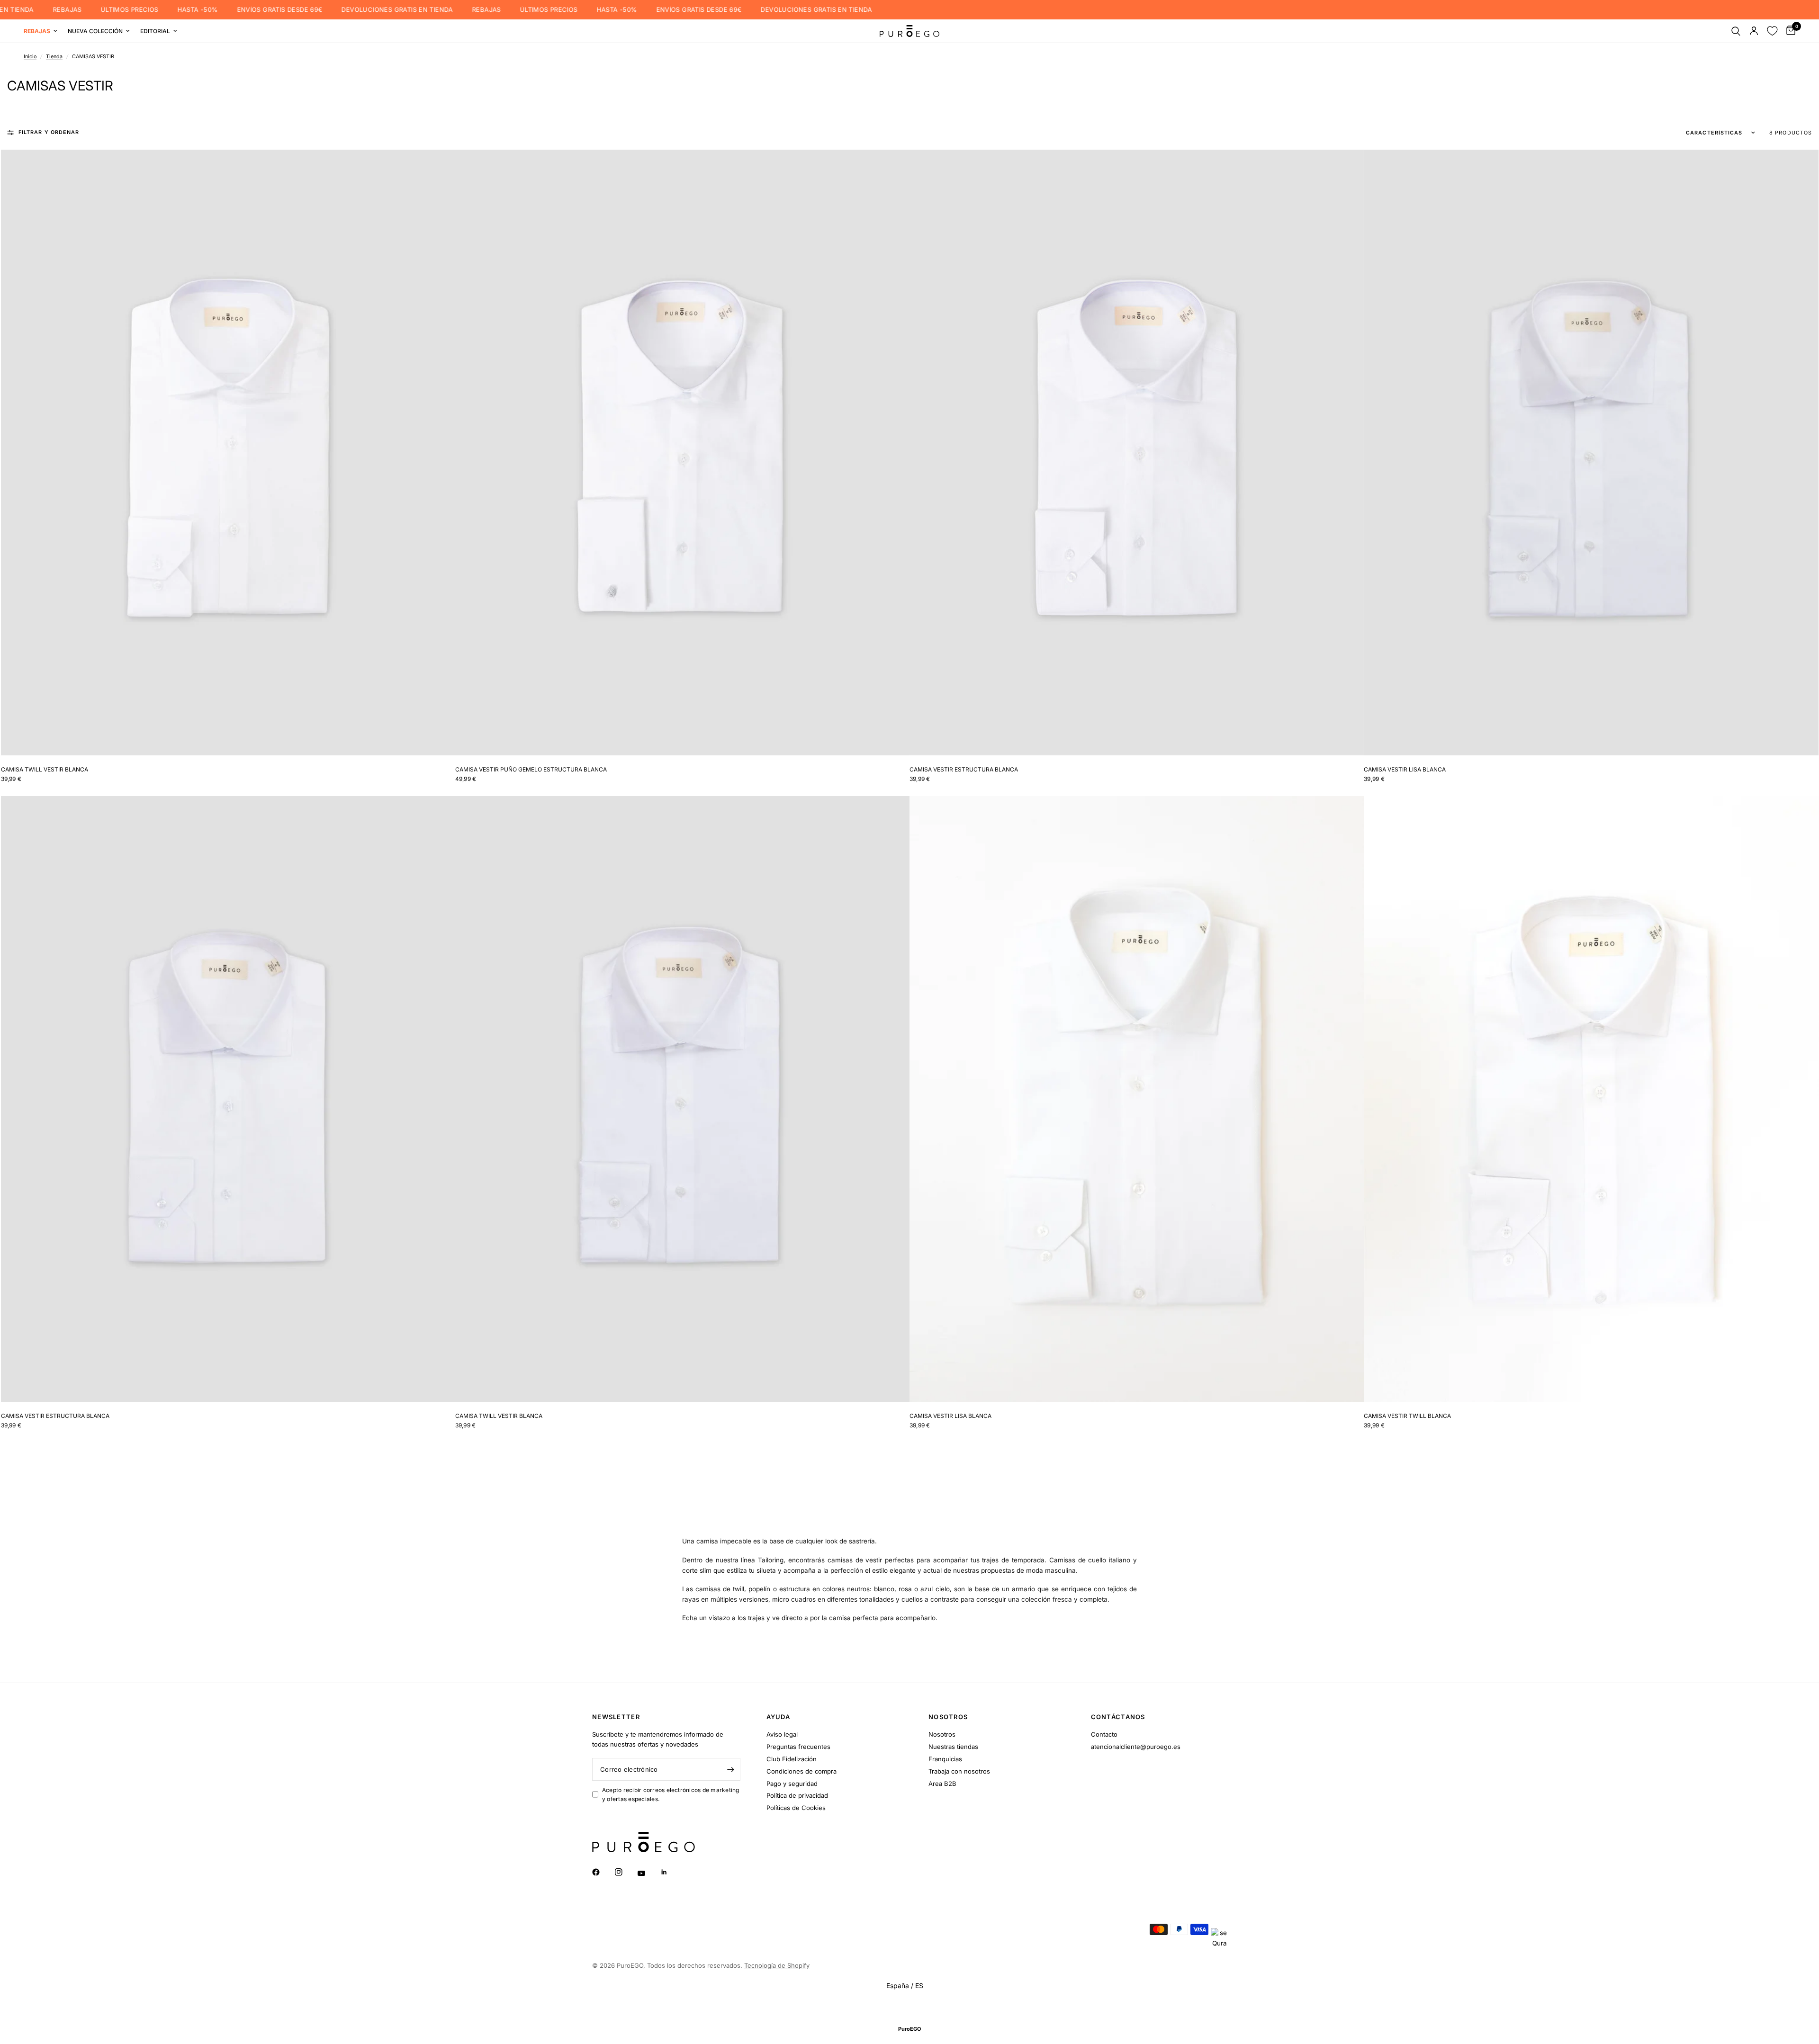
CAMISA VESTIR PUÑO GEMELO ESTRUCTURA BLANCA (531, 769)
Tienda (54, 57)
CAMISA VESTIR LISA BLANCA (1405, 769)
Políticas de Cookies (796, 1808)
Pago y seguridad (792, 1784)
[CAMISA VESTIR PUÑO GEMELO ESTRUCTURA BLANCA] (682, 452)
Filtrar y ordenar (49, 132)
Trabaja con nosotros (959, 1771)
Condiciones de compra (801, 1771)
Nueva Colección (95, 31)
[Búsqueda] (1736, 31)
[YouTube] (648, 1873)
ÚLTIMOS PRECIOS (91, 10)
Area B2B (942, 1784)
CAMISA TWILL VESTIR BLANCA (45, 769)
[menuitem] (43, 31)
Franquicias (945, 1759)
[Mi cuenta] (1754, 31)
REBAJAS (29, 10)
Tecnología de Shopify (777, 1965)
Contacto (1104, 1734)
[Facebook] (603, 1872)
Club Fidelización (792, 1759)
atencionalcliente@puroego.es (1136, 1747)
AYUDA (779, 1717)
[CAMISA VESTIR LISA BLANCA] (1591, 452)
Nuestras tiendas (953, 1747)
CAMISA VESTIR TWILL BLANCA (1407, 1416)
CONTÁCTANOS (1118, 1717)
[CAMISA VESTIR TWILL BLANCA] (1591, 1099)
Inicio (30, 57)
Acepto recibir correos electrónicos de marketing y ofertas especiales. (671, 1794)
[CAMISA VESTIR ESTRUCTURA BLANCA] (1137, 452)
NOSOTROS (948, 1717)
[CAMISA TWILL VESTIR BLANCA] (228, 452)
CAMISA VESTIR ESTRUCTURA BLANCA (964, 769)
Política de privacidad (797, 1795)
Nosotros (942, 1734)
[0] (1788, 31)
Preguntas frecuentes (798, 1747)
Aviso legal (782, 1734)
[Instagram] (625, 1872)
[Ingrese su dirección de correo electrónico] (731, 1769)
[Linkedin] (671, 1872)
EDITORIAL (155, 31)
